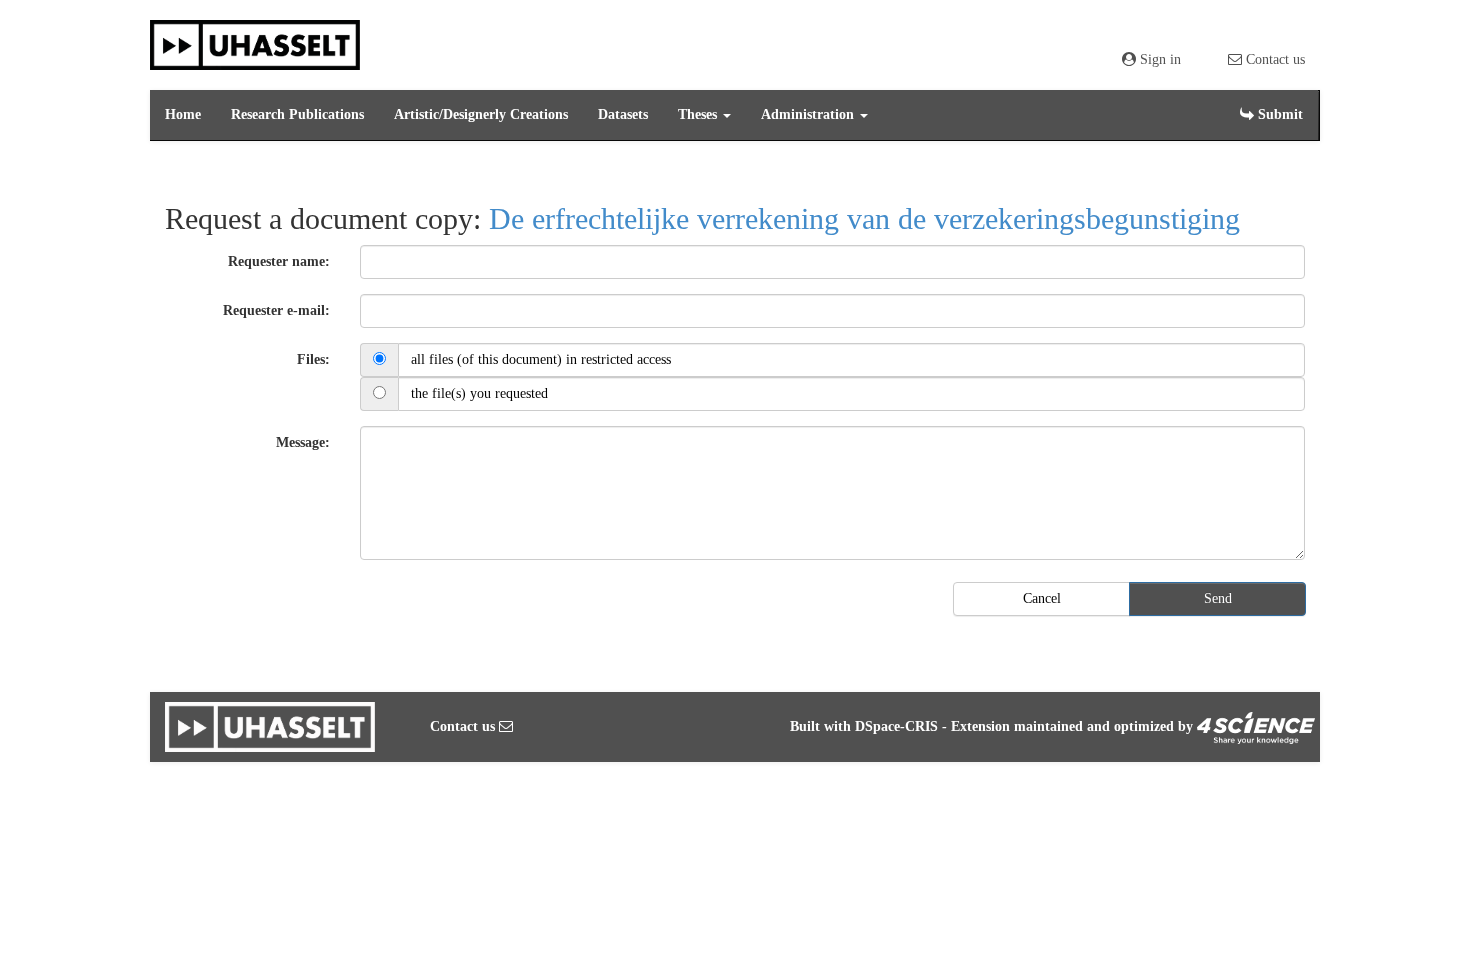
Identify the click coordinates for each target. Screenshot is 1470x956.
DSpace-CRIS (896, 726)
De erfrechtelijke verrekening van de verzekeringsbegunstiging (864, 218)
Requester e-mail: (276, 310)
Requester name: (279, 261)
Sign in (1158, 59)
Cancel (1042, 598)
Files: (313, 359)
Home (183, 114)
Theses (699, 114)
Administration (809, 114)
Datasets (623, 114)
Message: (303, 442)
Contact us (1273, 59)
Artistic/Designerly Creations (481, 114)
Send (1218, 598)
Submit (1278, 114)
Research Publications (297, 114)
